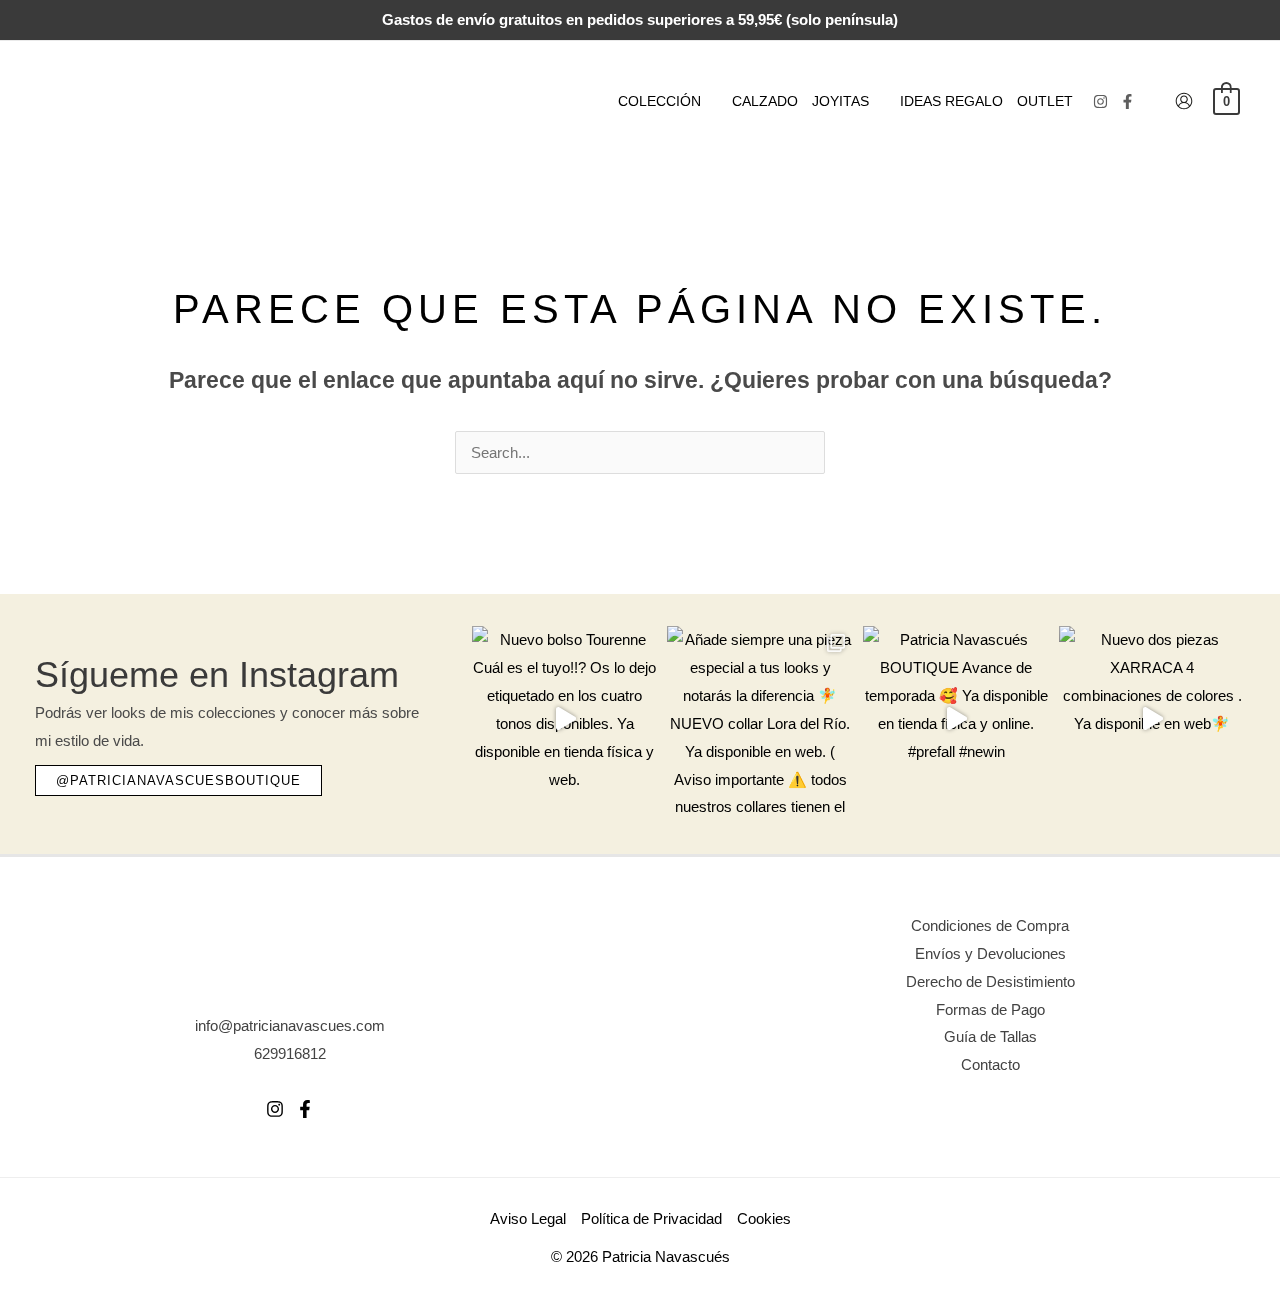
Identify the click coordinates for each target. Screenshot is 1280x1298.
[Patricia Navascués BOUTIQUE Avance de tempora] (956, 719)
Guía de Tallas (990, 1036)
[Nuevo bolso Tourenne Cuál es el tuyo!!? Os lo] (565, 719)
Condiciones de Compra (990, 925)
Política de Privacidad (651, 1218)
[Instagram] (1100, 101)
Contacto (990, 1064)
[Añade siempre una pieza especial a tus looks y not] (760, 719)
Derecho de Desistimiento (990, 981)
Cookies (764, 1218)
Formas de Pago (990, 1009)
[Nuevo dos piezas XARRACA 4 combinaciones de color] (1152, 719)
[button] (709, 101)
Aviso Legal (528, 1218)
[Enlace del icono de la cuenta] (1184, 101)
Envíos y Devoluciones (990, 953)
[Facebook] (1127, 101)
